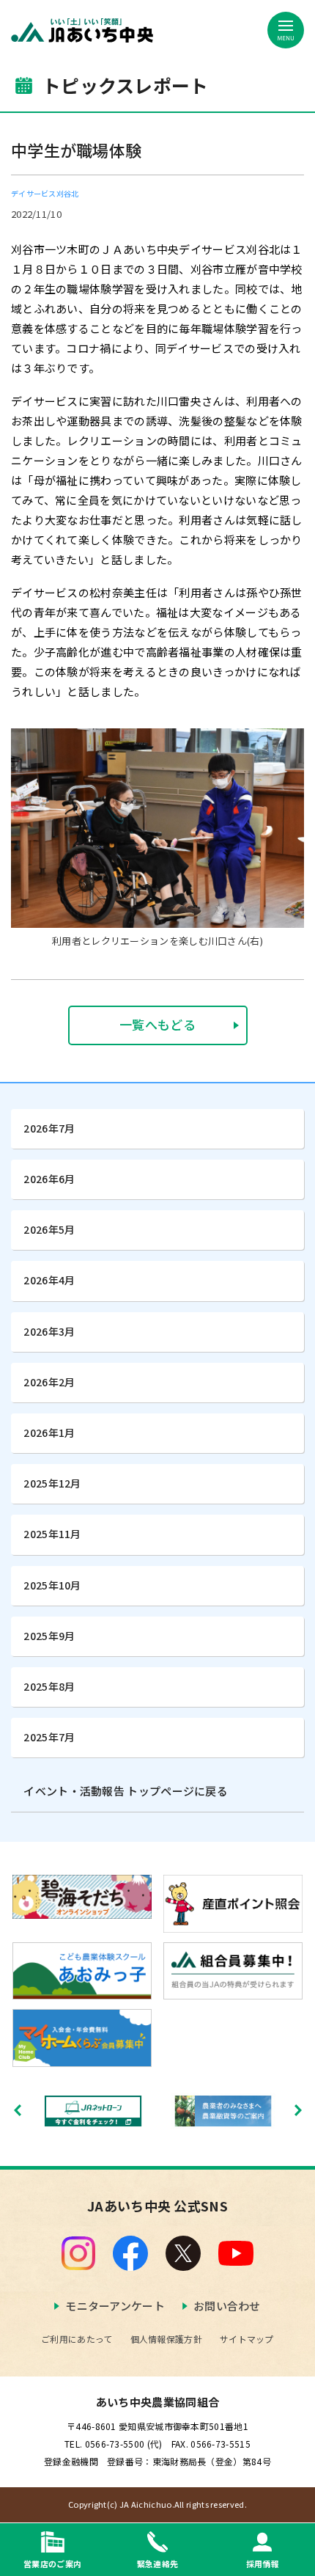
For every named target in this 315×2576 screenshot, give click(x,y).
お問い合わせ (227, 2306)
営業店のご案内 (52, 2563)
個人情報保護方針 (166, 2339)
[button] (298, 2110)
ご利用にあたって (77, 2339)
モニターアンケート (115, 2306)
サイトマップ (247, 2339)
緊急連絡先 (158, 2563)
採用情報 (263, 2563)
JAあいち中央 (82, 30)
